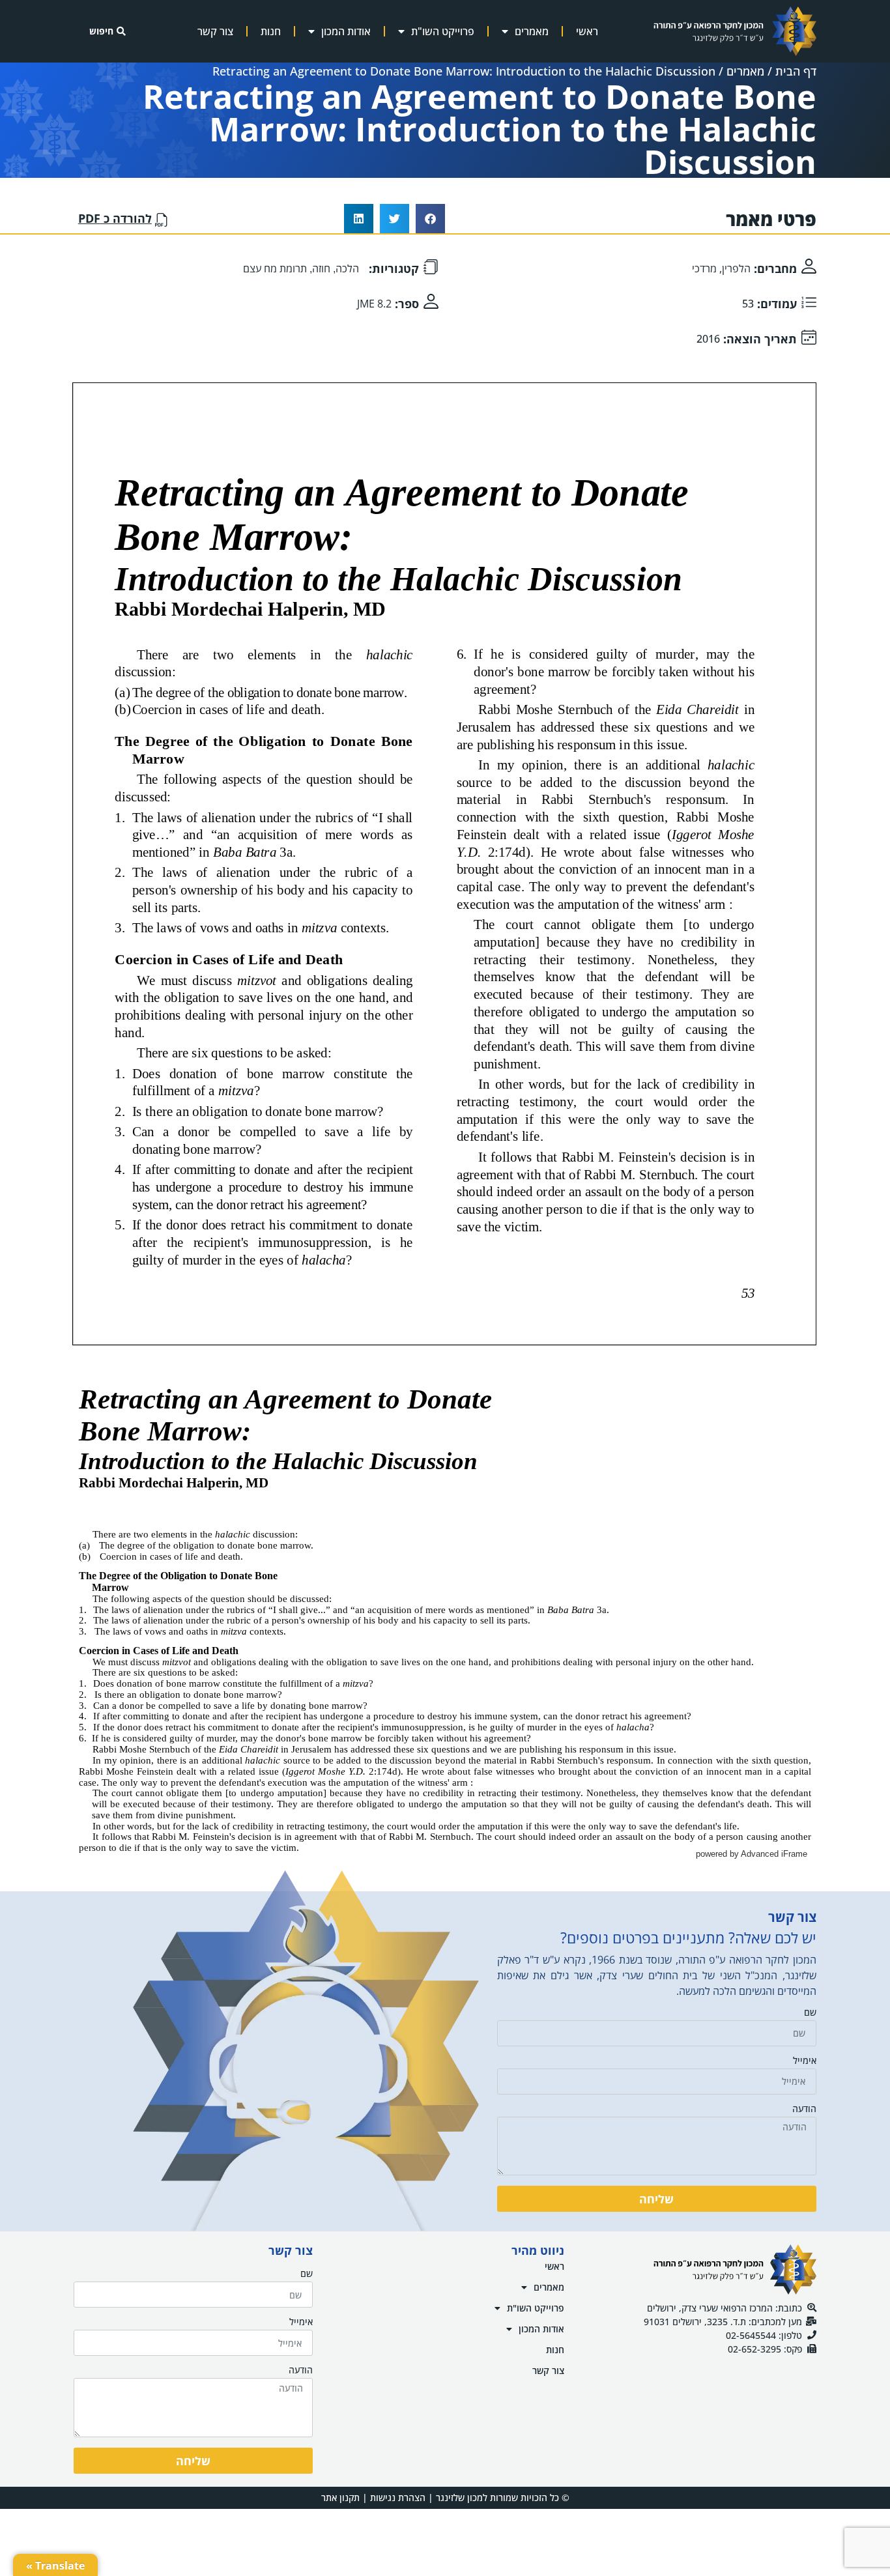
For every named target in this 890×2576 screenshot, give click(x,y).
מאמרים (532, 31)
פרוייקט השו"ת (443, 31)
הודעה (804, 2110)
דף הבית (796, 71)
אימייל (805, 2061)
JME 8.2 (374, 304)
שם (810, 2013)
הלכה (347, 268)
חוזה (321, 268)
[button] (430, 219)
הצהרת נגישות (398, 2497)
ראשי (587, 31)
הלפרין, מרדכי (721, 268)
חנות (271, 31)
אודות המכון (346, 31)
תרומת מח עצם (275, 268)
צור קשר (215, 31)
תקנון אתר (340, 2497)
